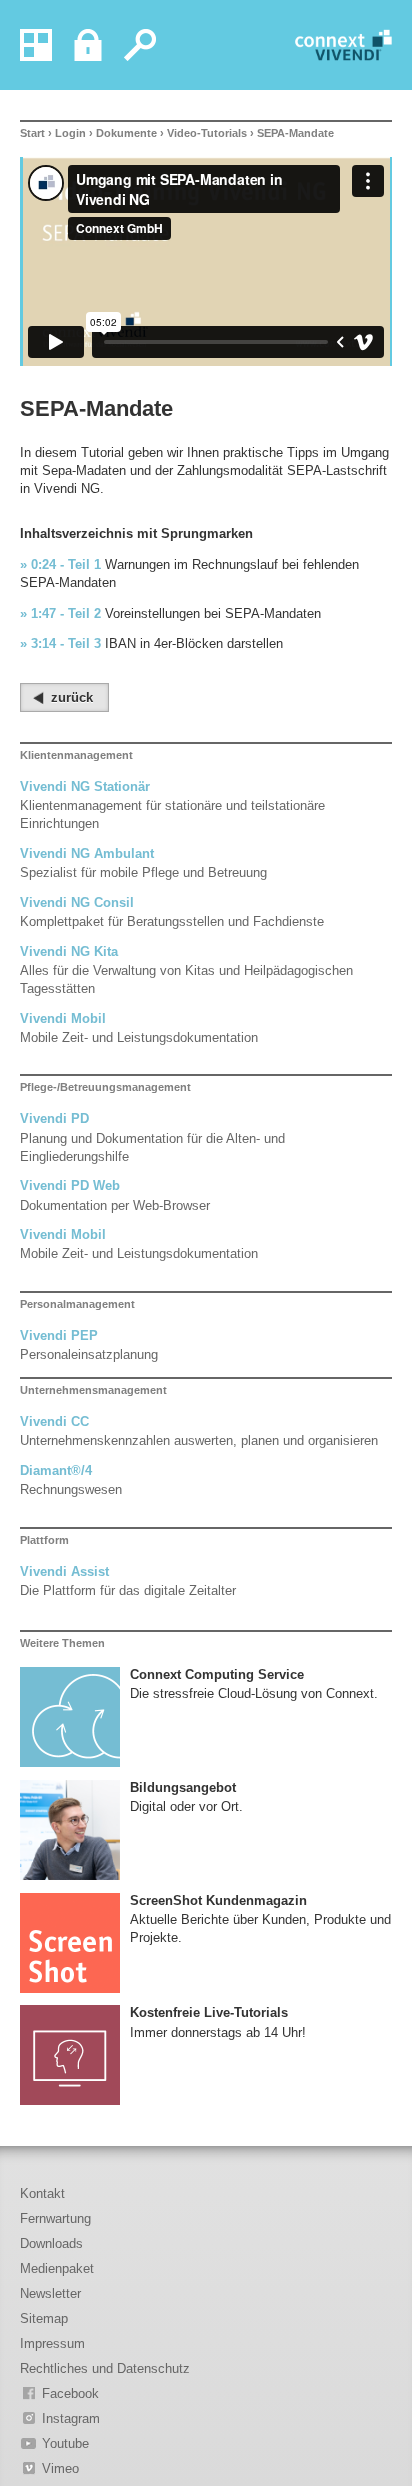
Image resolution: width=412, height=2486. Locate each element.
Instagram (71, 2418)
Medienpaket (57, 2268)
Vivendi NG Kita (69, 951)
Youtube (65, 2443)
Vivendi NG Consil (77, 902)
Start (32, 133)
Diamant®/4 (56, 1470)
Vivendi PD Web (70, 1185)
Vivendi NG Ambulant (87, 853)
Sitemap (44, 2318)
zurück (72, 697)
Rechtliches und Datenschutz (105, 2368)
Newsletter (50, 2293)
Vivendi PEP (59, 1335)
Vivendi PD (54, 1118)
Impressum (52, 2343)
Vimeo (60, 2468)
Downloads (51, 2243)
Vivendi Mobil (63, 1018)
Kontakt (42, 2193)
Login (70, 133)
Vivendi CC (54, 1421)
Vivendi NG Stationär (85, 786)
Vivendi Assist (64, 1571)
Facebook (70, 2393)
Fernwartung (55, 2218)
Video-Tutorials (207, 133)
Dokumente (126, 133)
